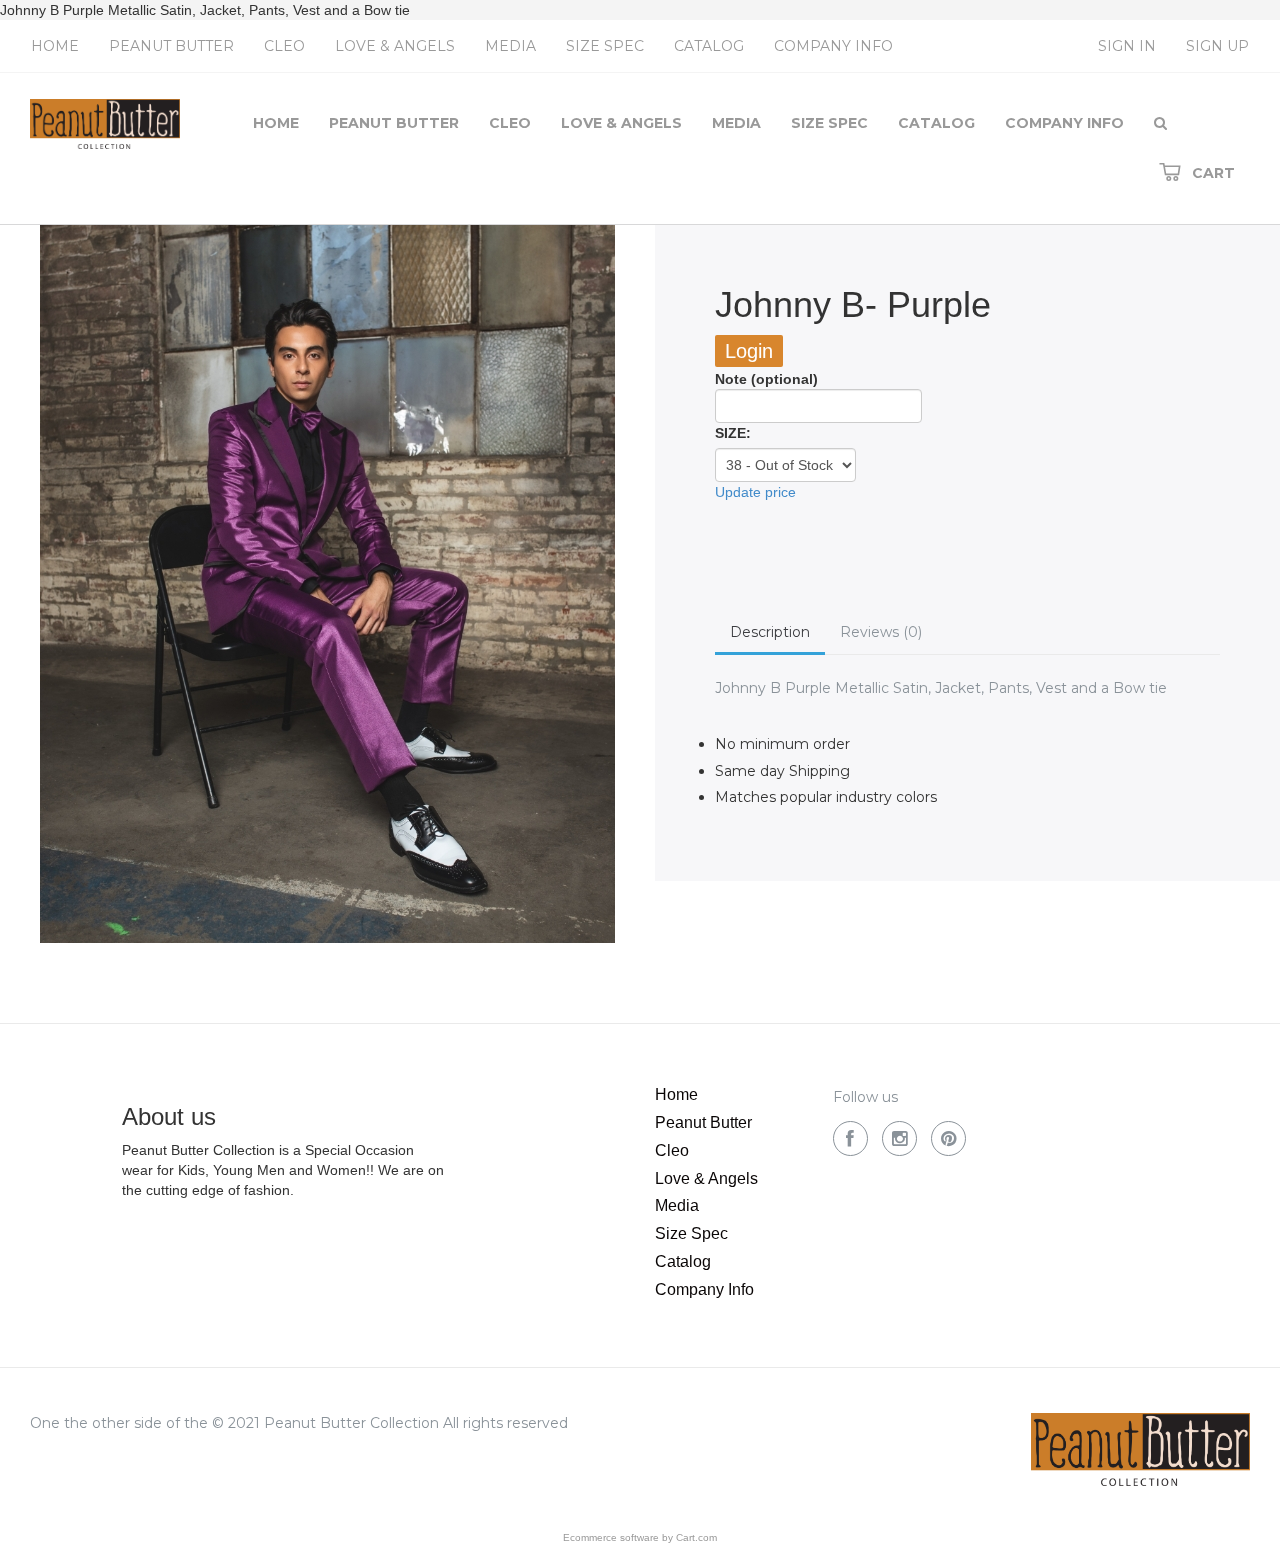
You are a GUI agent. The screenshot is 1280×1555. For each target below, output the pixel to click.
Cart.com (696, 1537)
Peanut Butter (171, 46)
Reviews (881, 632)
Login (749, 351)
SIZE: (733, 433)
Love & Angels (395, 46)
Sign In (1127, 46)
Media (510, 46)
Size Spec (605, 46)
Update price (755, 492)
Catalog (709, 46)
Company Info (833, 46)
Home (55, 46)
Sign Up (1217, 46)
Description (770, 632)
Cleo (284, 46)
